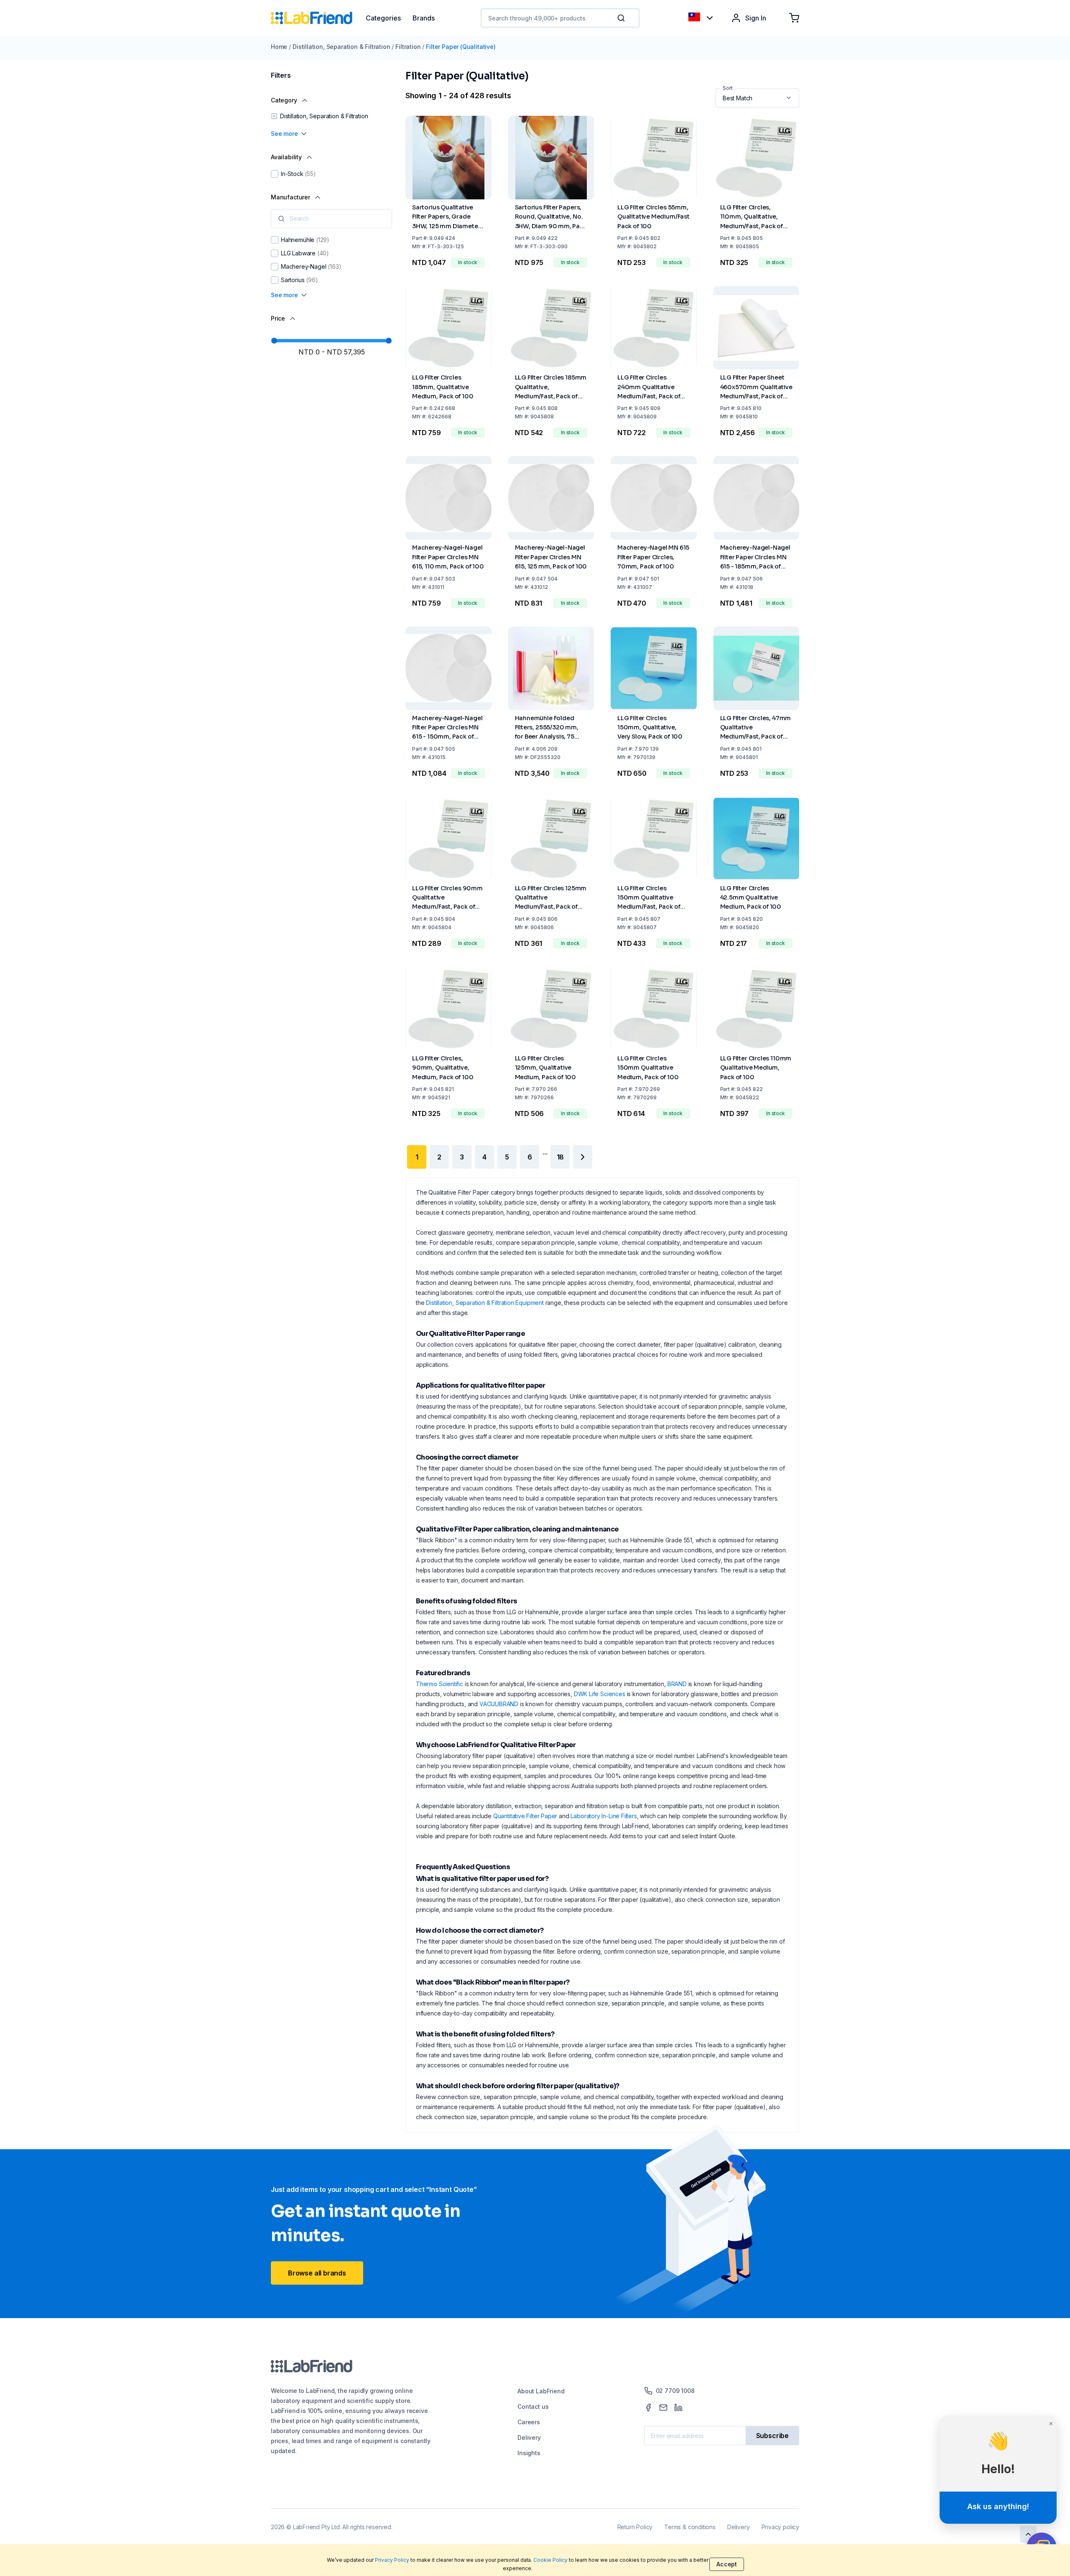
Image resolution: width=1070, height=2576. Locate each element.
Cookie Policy (550, 2560)
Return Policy (635, 2527)
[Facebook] (648, 2408)
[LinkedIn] (678, 2408)
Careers (529, 2422)
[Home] (318, 18)
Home (279, 47)
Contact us (533, 2407)
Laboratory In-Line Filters (604, 1816)
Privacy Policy (392, 2560)
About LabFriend (541, 2391)
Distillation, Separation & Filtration (341, 47)
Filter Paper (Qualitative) (461, 47)
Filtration (408, 47)
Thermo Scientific (439, 1684)
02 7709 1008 (675, 2391)
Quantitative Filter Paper (525, 1816)
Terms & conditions (690, 2527)
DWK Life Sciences (600, 1694)
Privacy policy (780, 2527)
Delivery (529, 2437)
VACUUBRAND (499, 1704)
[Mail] (663, 2408)
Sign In (756, 18)
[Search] (622, 18)
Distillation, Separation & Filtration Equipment (485, 1303)
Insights (529, 2453)
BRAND (677, 1684)
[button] (623, 18)
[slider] (274, 341)
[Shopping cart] (794, 18)
